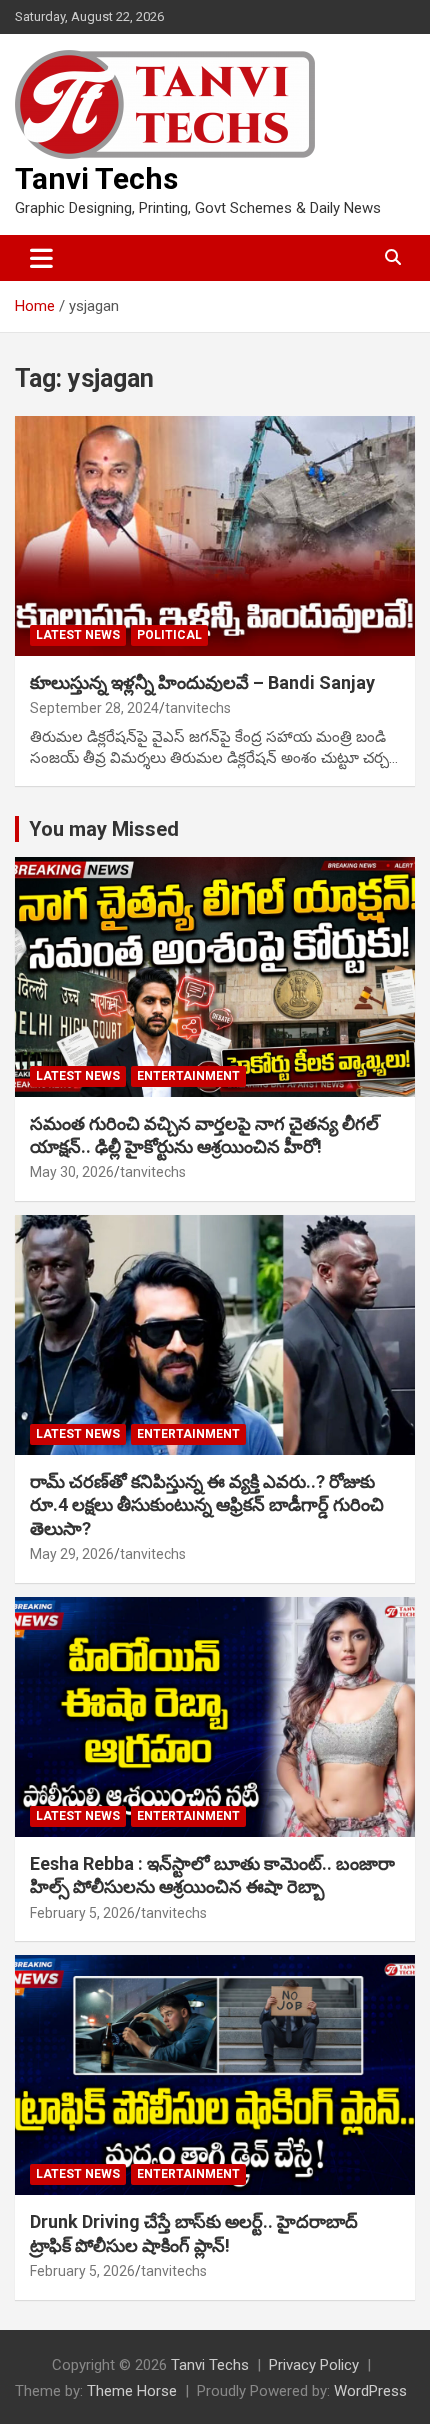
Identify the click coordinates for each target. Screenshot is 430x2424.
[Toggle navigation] (41, 258)
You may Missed (104, 829)
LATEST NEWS (78, 635)
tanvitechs (198, 708)
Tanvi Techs (96, 178)
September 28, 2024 (94, 708)
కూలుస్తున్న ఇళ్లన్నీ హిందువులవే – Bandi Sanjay (202, 682)
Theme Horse (132, 2391)
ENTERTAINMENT (188, 1076)
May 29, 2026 (72, 1554)
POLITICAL (169, 635)
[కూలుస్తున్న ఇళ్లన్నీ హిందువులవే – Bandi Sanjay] (215, 535)
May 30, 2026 (72, 1172)
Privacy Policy (314, 2365)
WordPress (370, 2391)
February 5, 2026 (82, 1913)
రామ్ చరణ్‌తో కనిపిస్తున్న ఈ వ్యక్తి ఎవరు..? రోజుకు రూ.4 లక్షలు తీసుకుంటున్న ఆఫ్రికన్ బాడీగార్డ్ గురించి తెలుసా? (207, 1505)
